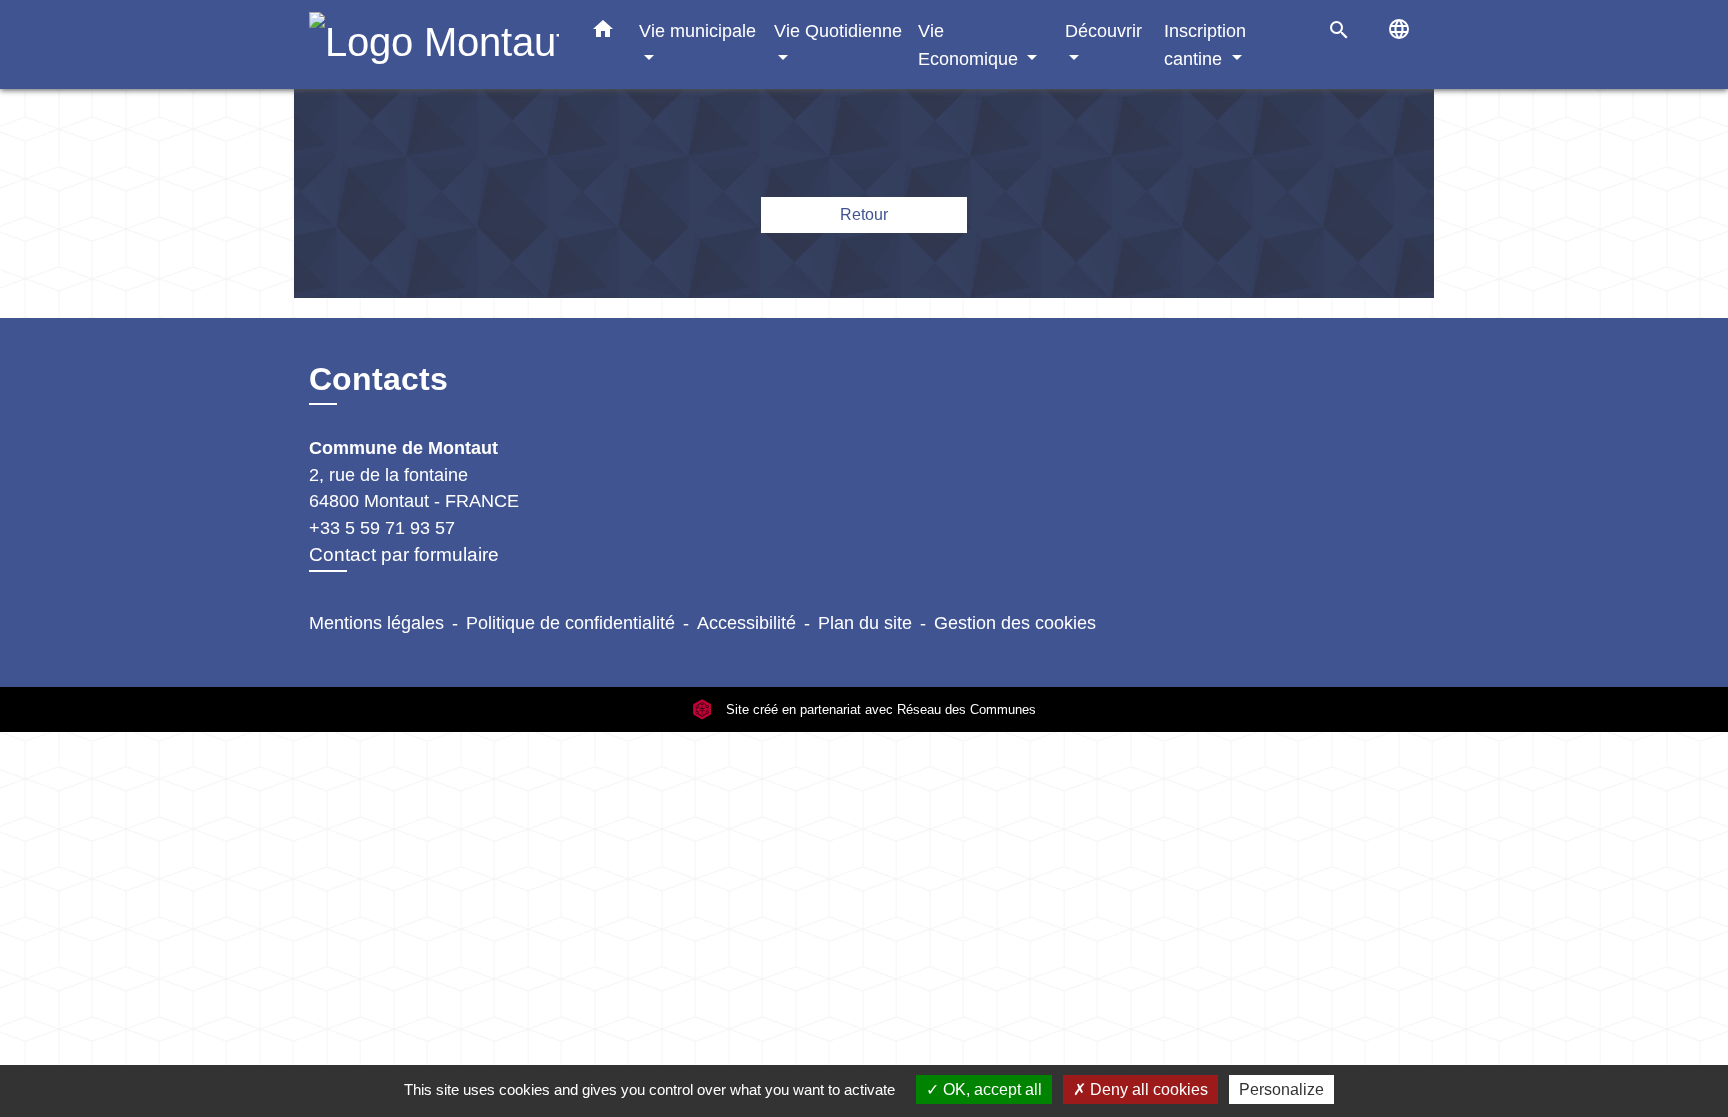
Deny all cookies (1147, 1089)
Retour (864, 214)
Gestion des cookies (1015, 623)
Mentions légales (376, 623)
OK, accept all (990, 1089)
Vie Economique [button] (970, 44)
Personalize (1281, 1089)
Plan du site (865, 623)
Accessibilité (746, 623)
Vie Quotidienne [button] (838, 30)
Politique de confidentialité (570, 623)
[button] (603, 33)
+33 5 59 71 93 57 (382, 528)
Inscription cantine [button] (1205, 44)
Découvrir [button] (1103, 30)
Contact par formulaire (404, 554)
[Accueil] (434, 44)
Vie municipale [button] (697, 30)
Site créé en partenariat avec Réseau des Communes (879, 709)
